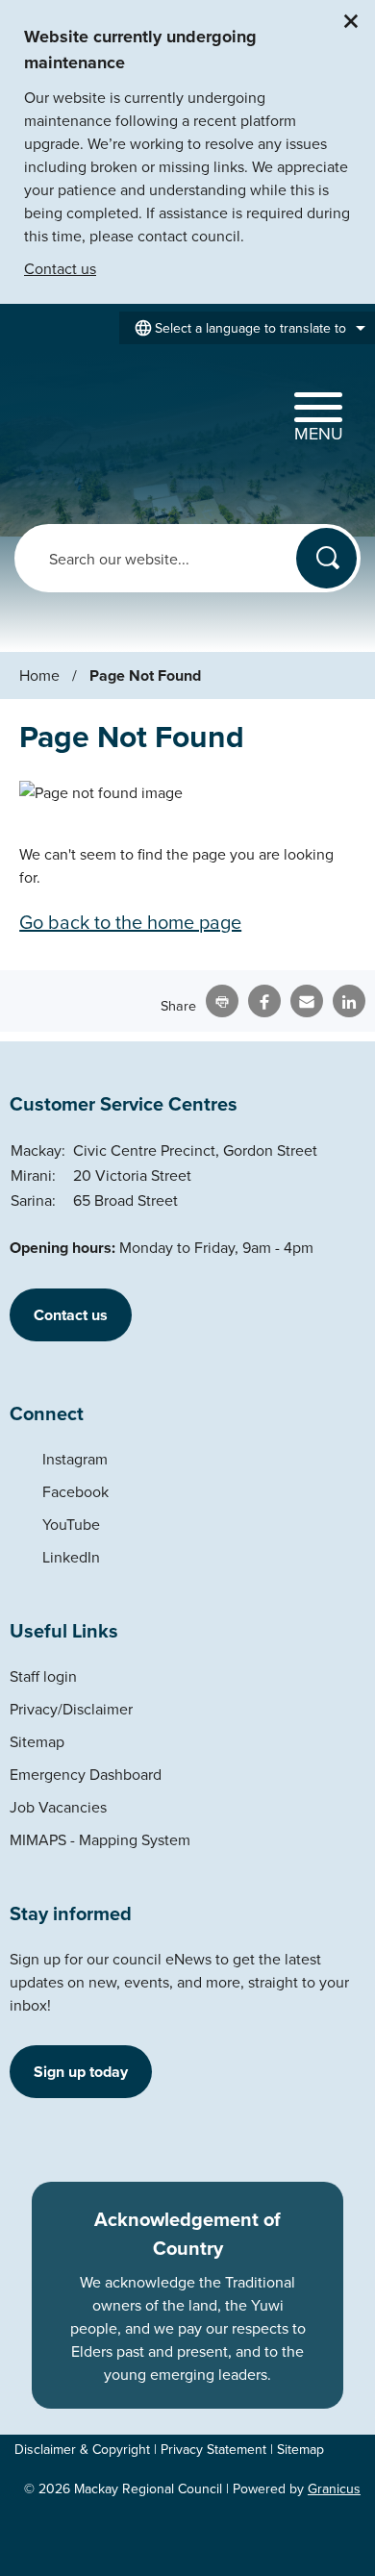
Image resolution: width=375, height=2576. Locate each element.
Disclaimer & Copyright (82, 2449)
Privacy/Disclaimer (71, 1709)
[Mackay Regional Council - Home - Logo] (79, 414)
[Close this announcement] (352, 21)
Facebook (75, 1491)
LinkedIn (71, 1557)
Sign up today (81, 2072)
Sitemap (37, 1741)
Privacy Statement (213, 2449)
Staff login (43, 1676)
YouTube (71, 1524)
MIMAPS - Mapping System (100, 1839)
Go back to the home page (130, 922)
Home (39, 675)
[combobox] (247, 328)
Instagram (75, 1459)
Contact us (60, 268)
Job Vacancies (58, 1807)
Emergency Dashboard (86, 1774)
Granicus (334, 2488)
